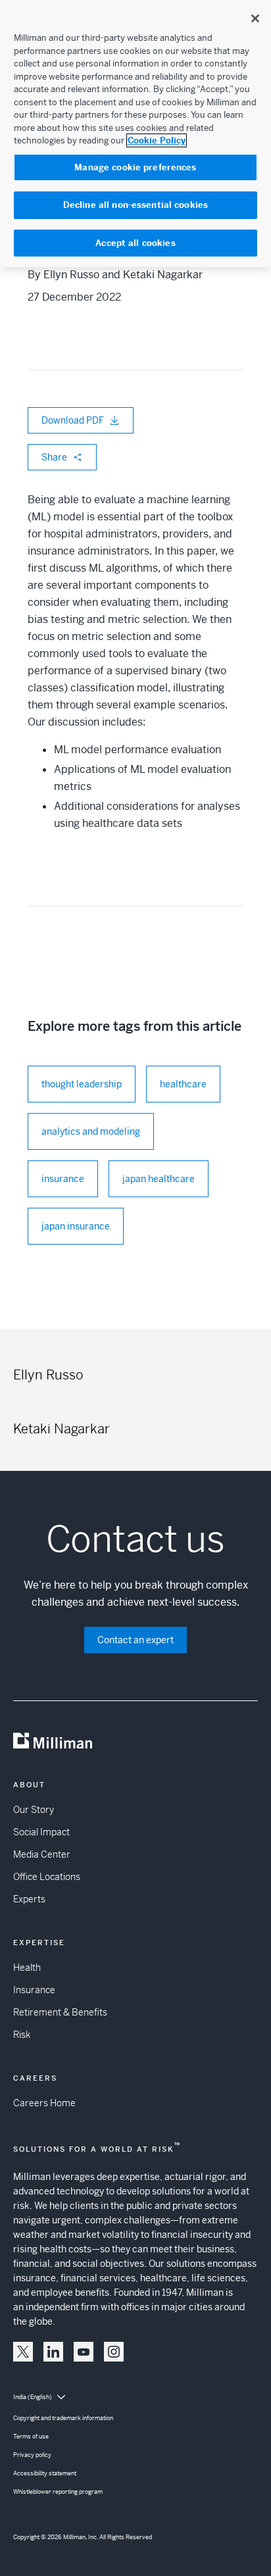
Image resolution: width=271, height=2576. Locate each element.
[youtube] (84, 2352)
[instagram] (114, 2352)
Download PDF (73, 420)
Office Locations (47, 1877)
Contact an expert (135, 1640)
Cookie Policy (157, 140)
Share (54, 457)
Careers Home (44, 2103)
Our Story (34, 1810)
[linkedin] (53, 2352)
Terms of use (31, 2437)
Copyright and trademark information (63, 2418)
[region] (135, 134)
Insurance (34, 1990)
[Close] (255, 18)
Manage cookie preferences (135, 167)
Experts (29, 1899)
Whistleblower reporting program (58, 2492)
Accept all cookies (135, 243)
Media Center (42, 1854)
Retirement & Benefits (60, 2012)
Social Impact (41, 1832)
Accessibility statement (45, 2473)
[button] (23, 2352)
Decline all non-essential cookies (135, 205)
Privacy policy (32, 2455)
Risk (22, 2035)
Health (27, 1968)
